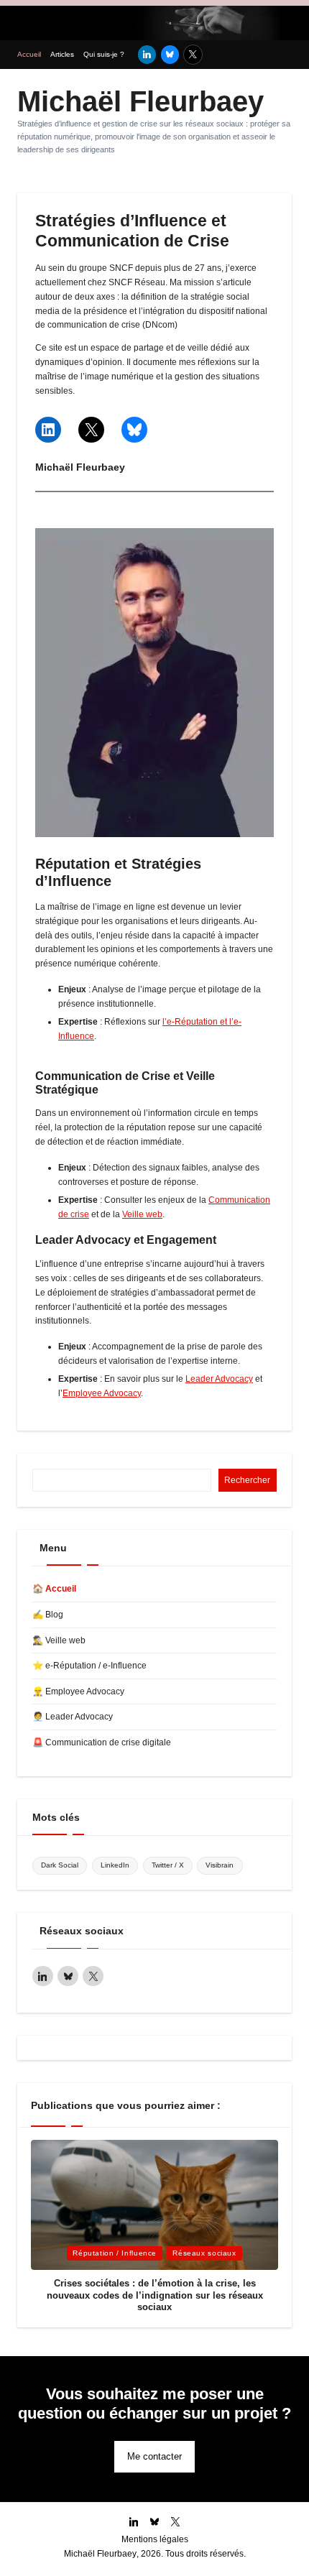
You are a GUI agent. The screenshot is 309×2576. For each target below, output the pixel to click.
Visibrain (220, 1865)
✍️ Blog (48, 1615)
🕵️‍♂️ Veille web (59, 1640)
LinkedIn (115, 1865)
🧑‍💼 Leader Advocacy (73, 1717)
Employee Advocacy (102, 1393)
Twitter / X (168, 1865)
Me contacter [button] (154, 2456)
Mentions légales (155, 2539)
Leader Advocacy (219, 1379)
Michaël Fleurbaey (140, 101)
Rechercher (247, 1480)
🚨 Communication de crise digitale (102, 1742)
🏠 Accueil (54, 1589)
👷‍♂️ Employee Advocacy (78, 1691)
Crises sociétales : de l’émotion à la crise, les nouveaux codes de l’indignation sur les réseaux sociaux (155, 2295)
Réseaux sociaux (204, 2253)
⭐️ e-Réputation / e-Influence (89, 1666)
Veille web (142, 1214)
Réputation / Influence (115, 2253)
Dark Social (60, 1865)
